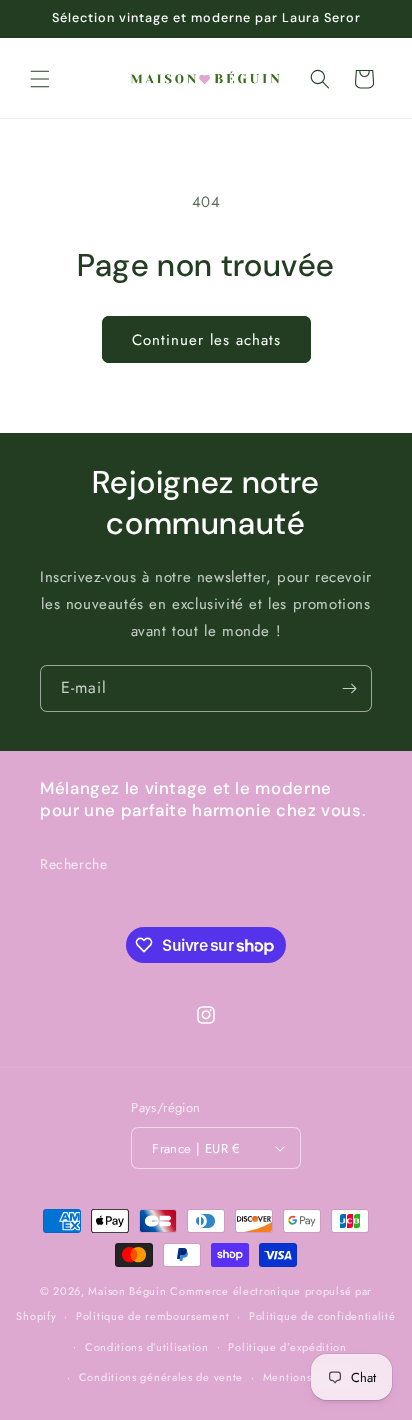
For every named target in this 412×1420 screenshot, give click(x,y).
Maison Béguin (127, 1291)
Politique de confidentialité (322, 1316)
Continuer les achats (206, 340)
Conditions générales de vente (161, 1377)
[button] (40, 79)
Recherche (73, 864)
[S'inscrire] (349, 688)
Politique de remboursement (152, 1316)
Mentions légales (308, 1377)
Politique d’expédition (287, 1347)
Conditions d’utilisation (147, 1347)
